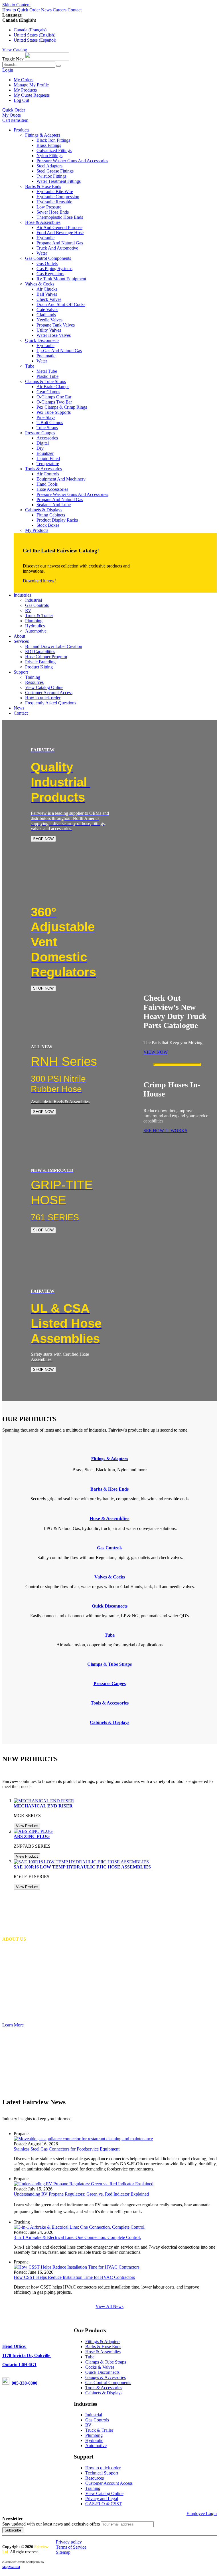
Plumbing (94, 2435)
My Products (25, 90)
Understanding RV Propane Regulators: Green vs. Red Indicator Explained (81, 2194)
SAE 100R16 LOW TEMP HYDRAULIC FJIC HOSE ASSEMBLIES (82, 1867)
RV (88, 2425)
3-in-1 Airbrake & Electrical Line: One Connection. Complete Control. (77, 2237)
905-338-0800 (25, 2383)
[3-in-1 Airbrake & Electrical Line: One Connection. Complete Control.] (80, 2227)
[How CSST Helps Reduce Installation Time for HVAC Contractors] (77, 2267)
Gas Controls (97, 2420)
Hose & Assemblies (103, 2352)
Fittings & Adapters (110, 1459)
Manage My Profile (31, 85)
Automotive (96, 2446)
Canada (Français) (30, 30)
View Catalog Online (104, 2493)
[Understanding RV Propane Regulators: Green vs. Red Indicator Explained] (84, 2184)
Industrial (94, 2415)
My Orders (24, 80)
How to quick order (103, 2468)
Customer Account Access (109, 2483)
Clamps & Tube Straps (106, 2362)
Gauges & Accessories (106, 2377)
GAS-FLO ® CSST (104, 2504)
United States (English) (35, 35)
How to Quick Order (21, 10)
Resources (95, 2478)
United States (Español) (35, 40)
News (46, 10)
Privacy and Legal (102, 2499)
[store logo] (47, 59)
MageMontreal (11, 2567)
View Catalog (15, 50)
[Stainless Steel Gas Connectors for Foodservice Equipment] (83, 2139)
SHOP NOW (43, 839)
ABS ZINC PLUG (32, 1836)
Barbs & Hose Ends (103, 2347)
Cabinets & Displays (104, 2393)
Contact (75, 10)
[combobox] (29, 65)
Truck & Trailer (99, 2430)
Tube (90, 2357)
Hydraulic (94, 2440)
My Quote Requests (32, 95)
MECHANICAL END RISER (43, 1806)
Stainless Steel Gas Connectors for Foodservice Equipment (67, 2149)
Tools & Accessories (104, 2388)
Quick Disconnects (102, 2372)
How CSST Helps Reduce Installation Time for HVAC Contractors (74, 2277)
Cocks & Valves (100, 2367)
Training (93, 2488)
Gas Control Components (108, 2383)
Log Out (21, 100)
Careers (60, 10)
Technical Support (102, 2473)
